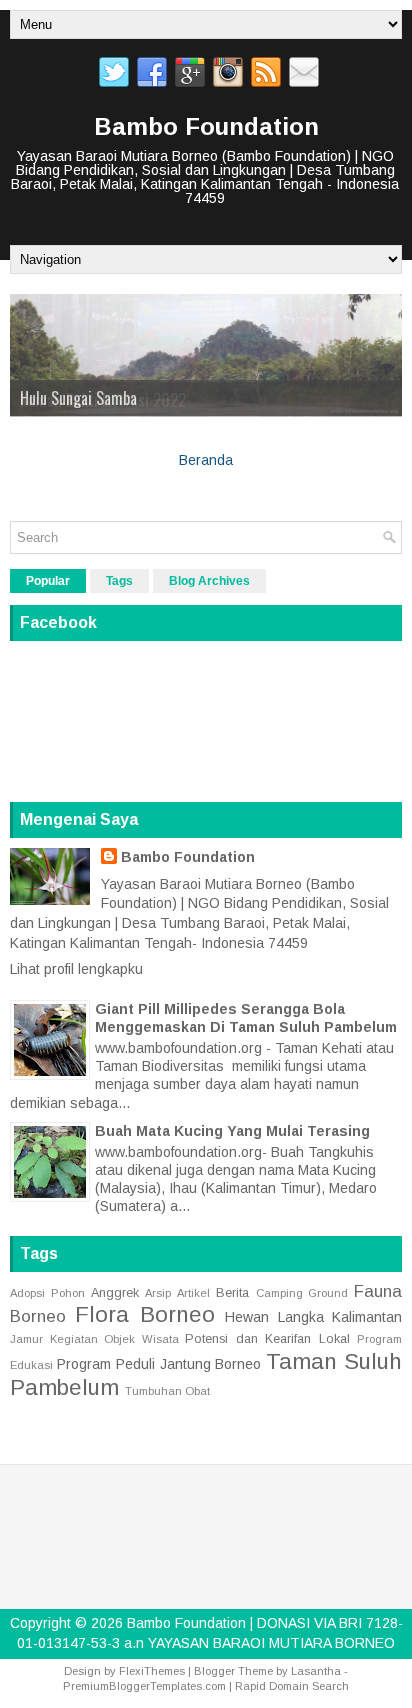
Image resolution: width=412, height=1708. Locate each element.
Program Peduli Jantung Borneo (159, 1362)
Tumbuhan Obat (167, 1390)
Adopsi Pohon (47, 1291)
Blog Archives (209, 580)
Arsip (158, 1291)
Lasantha (316, 1669)
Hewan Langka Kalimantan (313, 1316)
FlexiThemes (152, 1669)
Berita (232, 1291)
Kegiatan (74, 1337)
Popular (48, 580)
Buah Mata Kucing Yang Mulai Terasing (232, 1129)
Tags (119, 580)
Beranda (206, 459)
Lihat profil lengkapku (76, 968)
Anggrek (115, 1291)
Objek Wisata (141, 1337)
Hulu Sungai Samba (78, 398)
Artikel (193, 1291)
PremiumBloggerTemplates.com (144, 1684)
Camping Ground (302, 1291)
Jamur (26, 1337)
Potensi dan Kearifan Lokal (267, 1337)
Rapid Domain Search (292, 1684)
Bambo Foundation (206, 126)
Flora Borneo (144, 1313)
